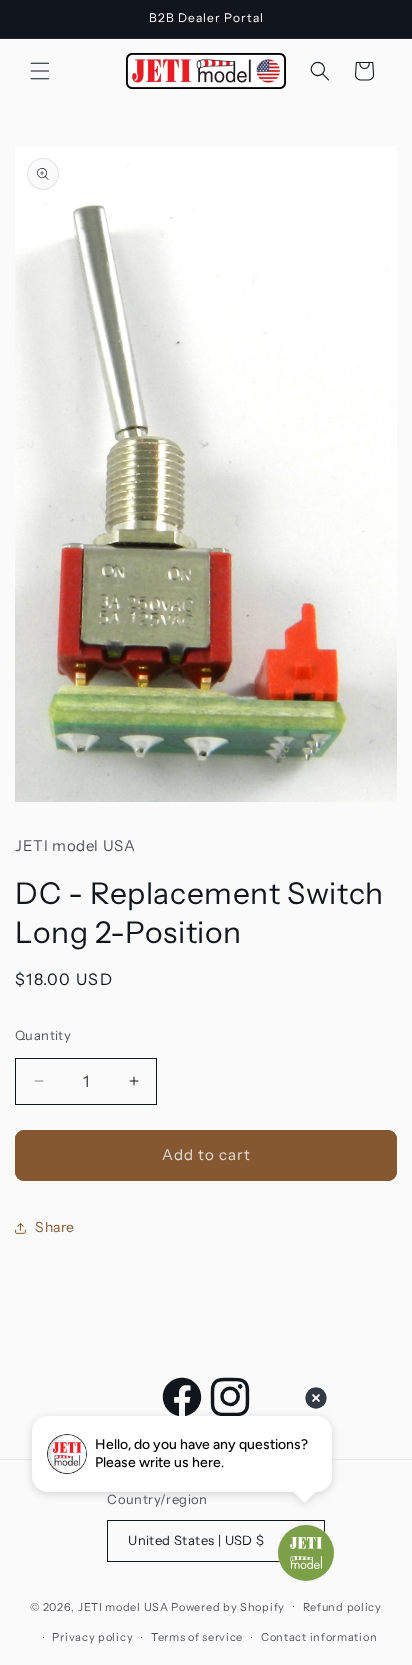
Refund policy (342, 1607)
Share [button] (55, 1227)
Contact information (319, 1637)
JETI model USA (123, 1606)
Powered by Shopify (228, 1606)
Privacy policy (92, 1637)
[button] (40, 71)
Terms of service (197, 1637)
